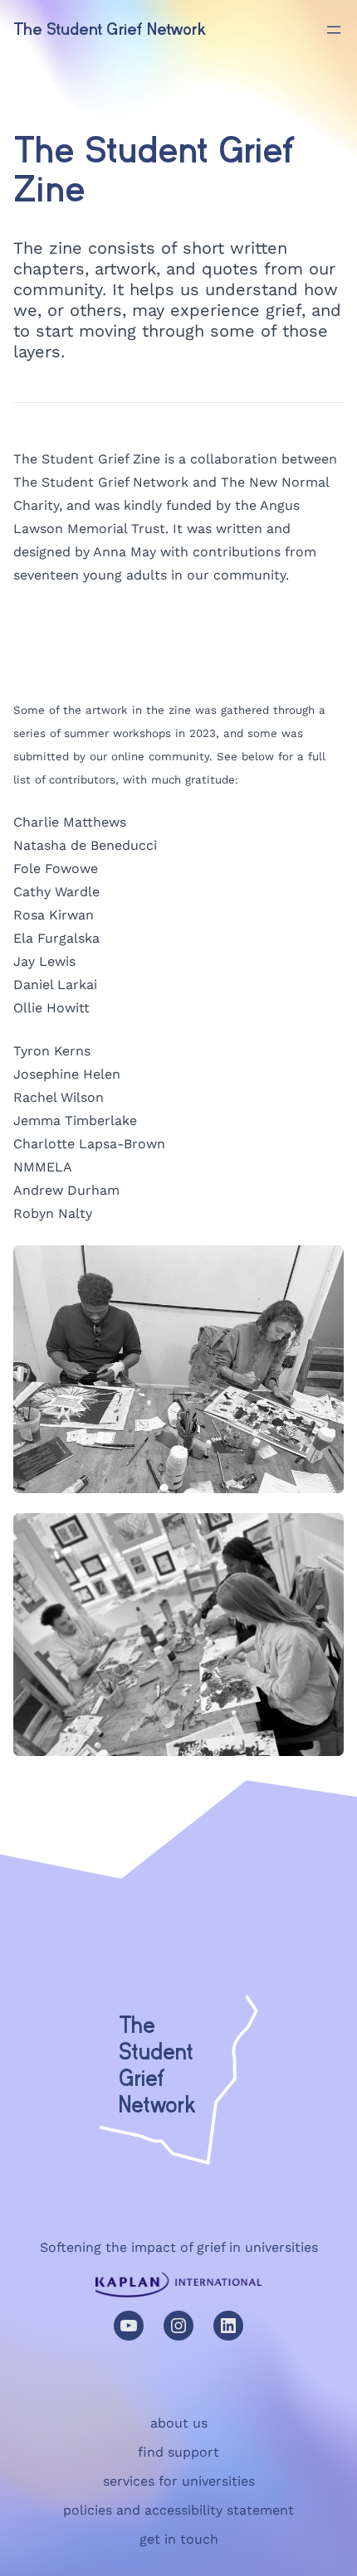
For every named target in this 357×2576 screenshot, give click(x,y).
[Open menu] (334, 30)
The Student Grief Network (110, 29)
